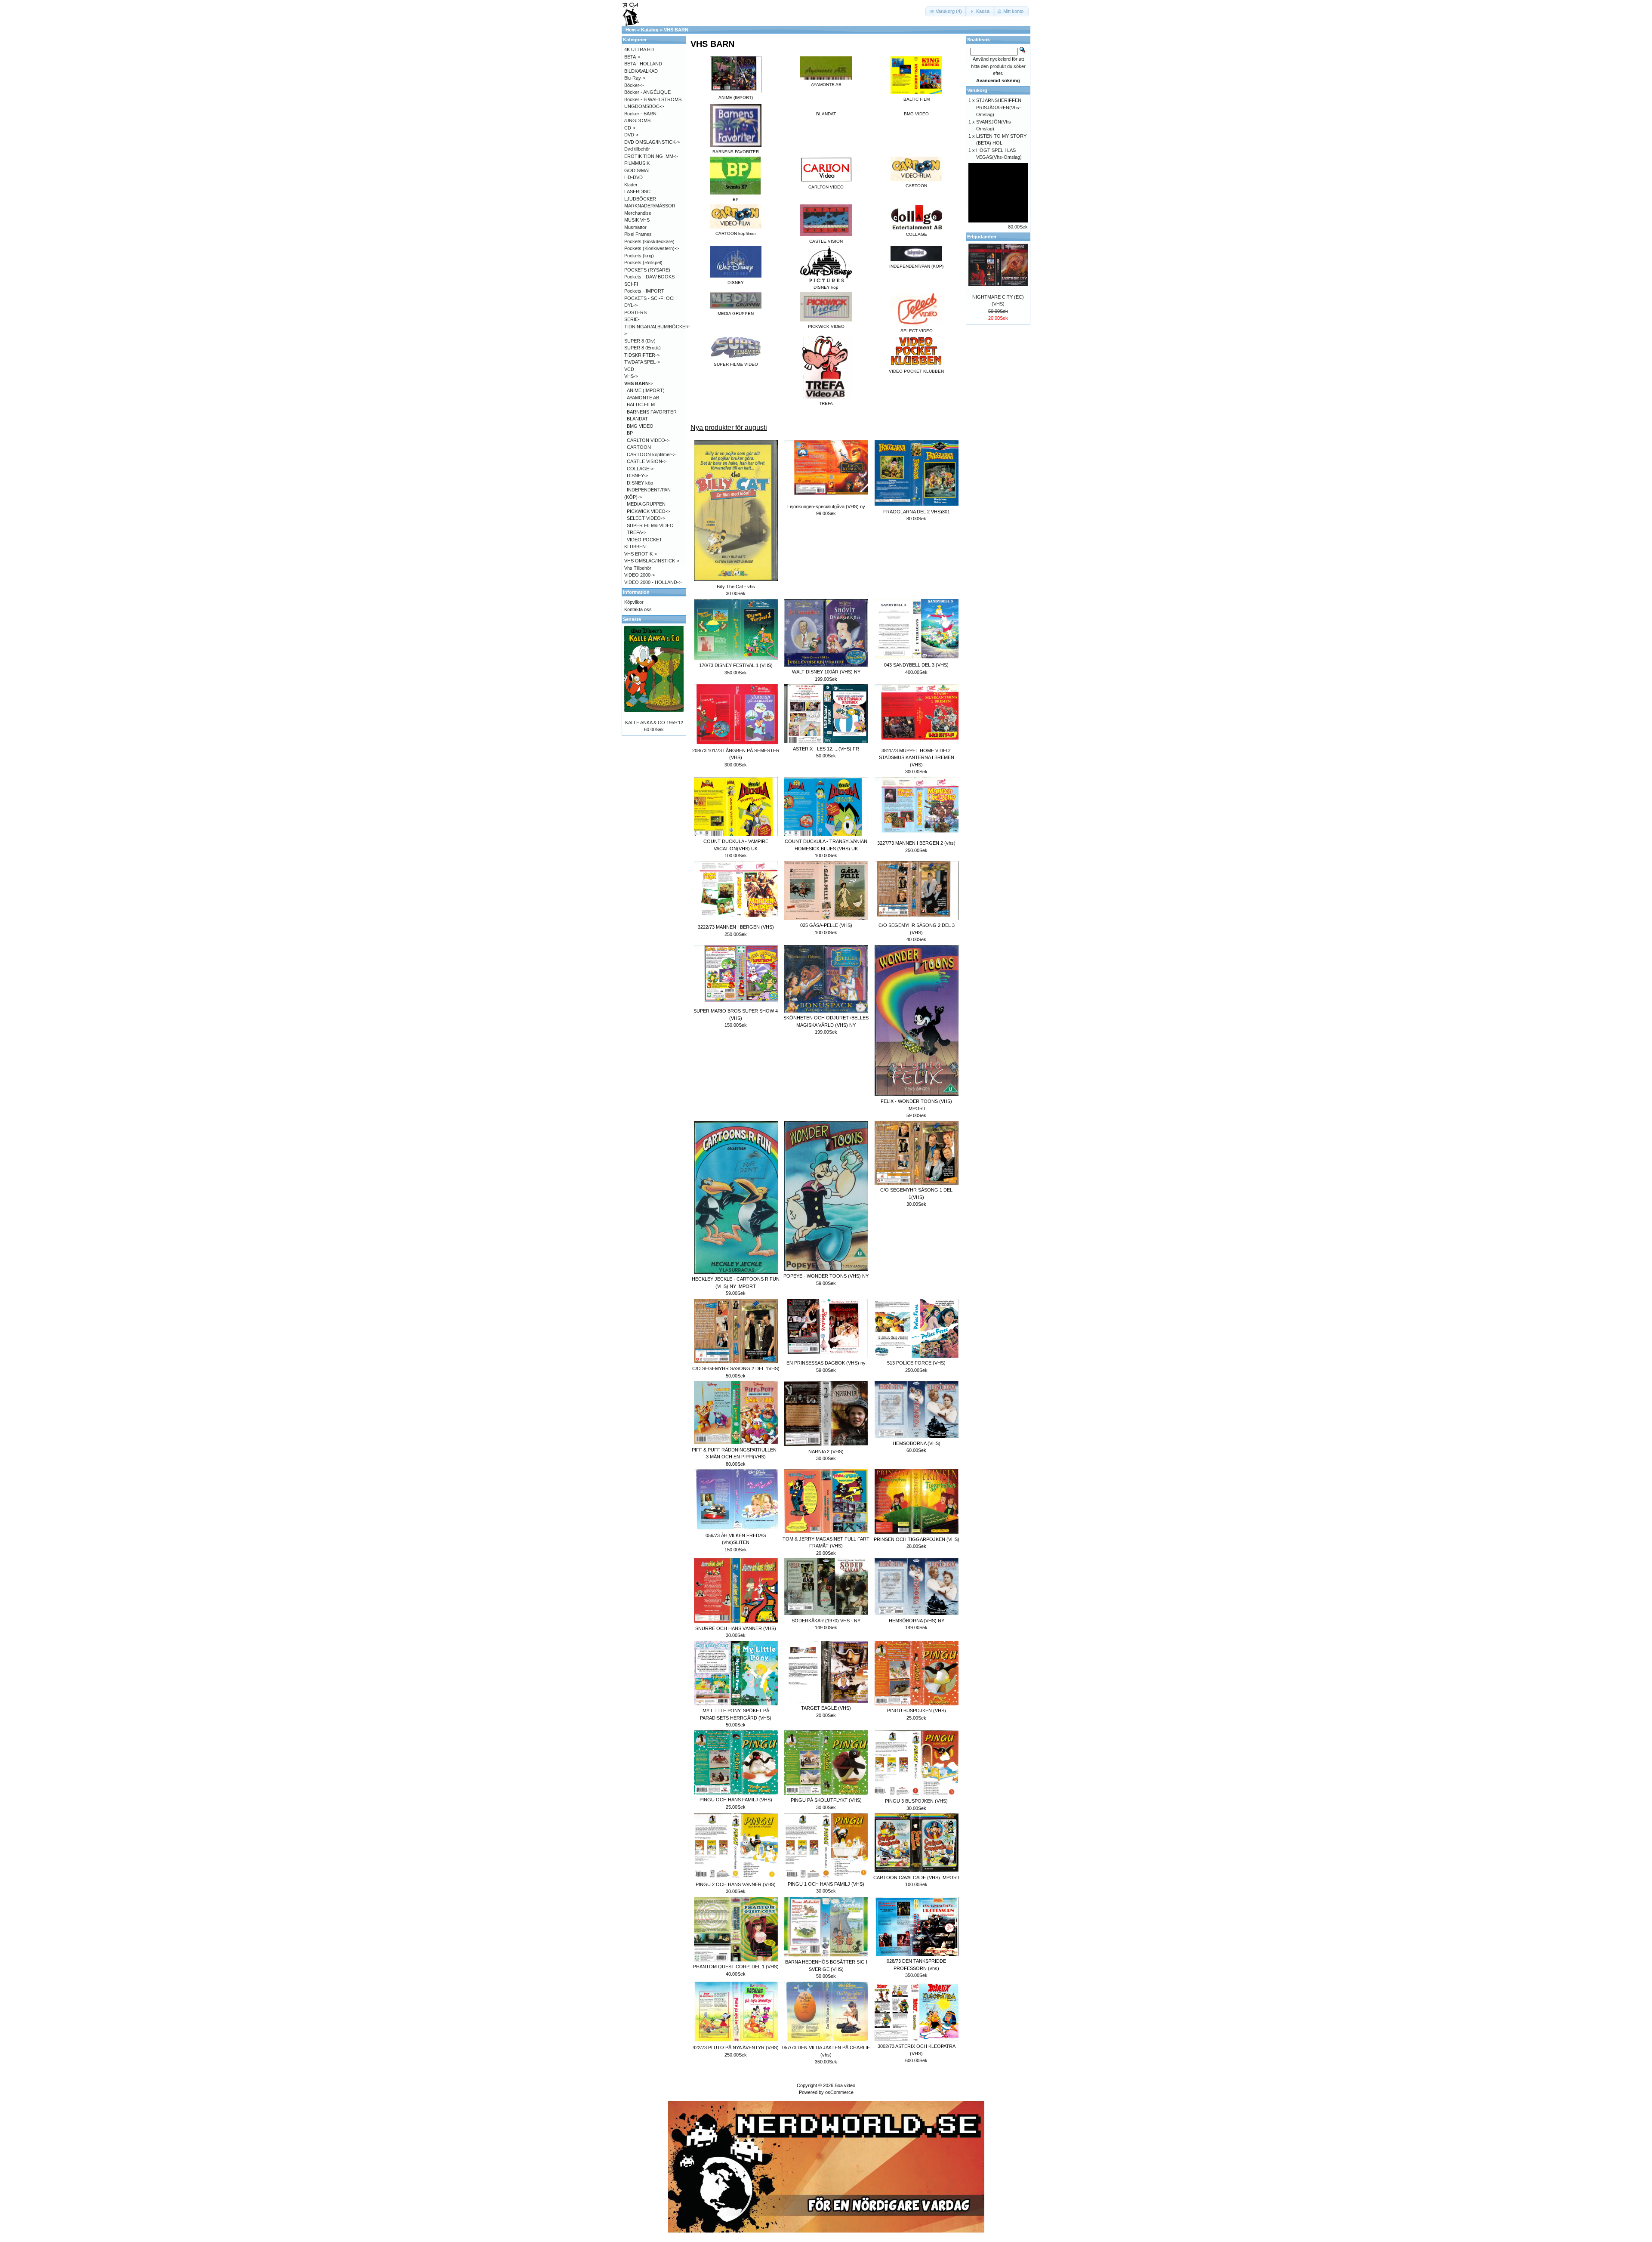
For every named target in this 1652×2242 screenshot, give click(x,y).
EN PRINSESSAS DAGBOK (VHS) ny (826, 1363)
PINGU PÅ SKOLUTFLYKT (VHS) (826, 1800)
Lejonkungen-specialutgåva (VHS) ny (826, 506)
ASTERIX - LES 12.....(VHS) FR (826, 749)
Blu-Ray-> (635, 78)
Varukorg (977, 90)
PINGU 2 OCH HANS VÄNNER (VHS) (736, 1884)
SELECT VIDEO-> (646, 518)
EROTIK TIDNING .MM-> (651, 156)
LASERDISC (637, 191)
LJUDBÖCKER (640, 199)
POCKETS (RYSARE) (647, 270)
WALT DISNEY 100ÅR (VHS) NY (826, 672)
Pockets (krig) (639, 256)
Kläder (631, 185)
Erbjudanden (982, 237)
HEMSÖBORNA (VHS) (917, 1443)
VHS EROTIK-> (641, 554)
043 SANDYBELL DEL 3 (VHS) (916, 665)
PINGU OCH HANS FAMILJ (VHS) (736, 1800)
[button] (946, 11)
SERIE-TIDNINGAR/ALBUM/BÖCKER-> (657, 326)
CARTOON (639, 447)
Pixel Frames (638, 234)
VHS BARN (676, 30)
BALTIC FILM (641, 405)
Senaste (632, 619)
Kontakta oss (638, 609)
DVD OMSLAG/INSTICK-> (652, 142)
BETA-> (632, 57)
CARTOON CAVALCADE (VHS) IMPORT (917, 1878)
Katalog (650, 30)
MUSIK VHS (637, 220)
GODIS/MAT (637, 170)
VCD (629, 369)
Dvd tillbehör (637, 149)
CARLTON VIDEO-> (648, 440)
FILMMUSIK (637, 163)
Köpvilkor (634, 602)
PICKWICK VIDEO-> (648, 511)
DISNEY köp (640, 483)
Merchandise (638, 213)
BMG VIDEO (916, 114)
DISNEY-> (637, 476)
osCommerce (839, 2092)
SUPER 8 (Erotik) (643, 348)
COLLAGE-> (640, 469)
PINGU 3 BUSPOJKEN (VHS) (916, 1801)
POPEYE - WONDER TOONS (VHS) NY (826, 1276)
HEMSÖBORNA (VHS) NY (917, 1621)
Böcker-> (634, 85)
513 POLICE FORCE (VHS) (916, 1363)
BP (630, 433)
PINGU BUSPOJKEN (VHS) (917, 1711)
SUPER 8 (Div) (640, 341)
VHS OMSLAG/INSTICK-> (652, 561)
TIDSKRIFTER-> (642, 355)
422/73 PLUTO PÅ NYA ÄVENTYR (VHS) (736, 2047)
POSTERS (635, 312)
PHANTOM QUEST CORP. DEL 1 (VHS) (736, 1967)
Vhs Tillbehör (638, 568)
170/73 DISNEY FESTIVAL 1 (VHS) (736, 665)
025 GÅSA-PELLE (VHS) (826, 925)
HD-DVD (633, 177)
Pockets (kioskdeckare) (649, 241)
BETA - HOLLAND (643, 64)
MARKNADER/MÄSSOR (650, 206)
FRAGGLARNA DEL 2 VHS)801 (917, 512)
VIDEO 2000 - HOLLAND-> (653, 582)
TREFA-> (636, 532)
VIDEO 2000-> (640, 575)
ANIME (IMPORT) (646, 390)
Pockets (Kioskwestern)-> (652, 248)
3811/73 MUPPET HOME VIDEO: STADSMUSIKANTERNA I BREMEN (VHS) (917, 758)
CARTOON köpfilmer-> (651, 454)
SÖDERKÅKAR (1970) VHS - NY (826, 1621)
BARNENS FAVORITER (652, 412)
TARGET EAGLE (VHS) (826, 1708)
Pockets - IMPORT (644, 291)
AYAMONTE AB (643, 398)
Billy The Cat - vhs (736, 587)
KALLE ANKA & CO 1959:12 (654, 723)
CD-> (630, 128)
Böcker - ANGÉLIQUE (647, 92)
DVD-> (631, 135)
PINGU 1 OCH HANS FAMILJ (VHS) (826, 1884)
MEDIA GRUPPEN (646, 504)
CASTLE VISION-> (647, 461)
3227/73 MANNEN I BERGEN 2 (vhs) (916, 843)
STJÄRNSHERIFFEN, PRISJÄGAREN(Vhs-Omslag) (999, 107)
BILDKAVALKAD (641, 71)
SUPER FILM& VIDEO (650, 525)
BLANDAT (826, 114)
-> (639, 383)
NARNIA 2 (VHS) (826, 1451)
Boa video (845, 2085)
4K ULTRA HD (639, 49)
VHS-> (631, 376)
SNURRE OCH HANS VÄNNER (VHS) (736, 1628)
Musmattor (635, 227)
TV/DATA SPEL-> (642, 362)
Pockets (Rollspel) (643, 262)
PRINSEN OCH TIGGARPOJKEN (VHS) (917, 1539)
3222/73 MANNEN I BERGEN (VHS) (736, 927)
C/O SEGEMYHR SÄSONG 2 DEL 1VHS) (736, 1368)
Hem (631, 30)
